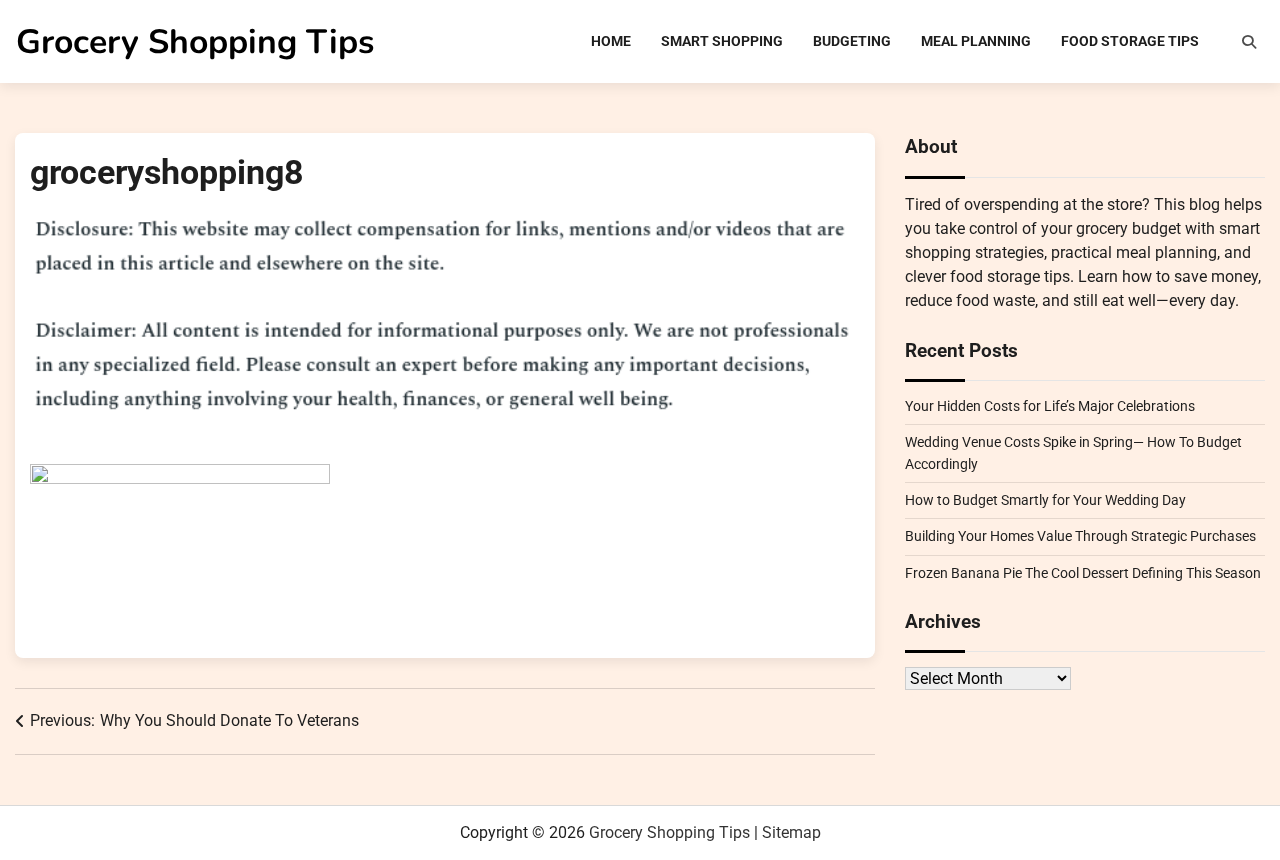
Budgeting (852, 41)
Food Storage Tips (1130, 41)
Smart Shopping (722, 41)
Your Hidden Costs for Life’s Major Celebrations (1050, 406)
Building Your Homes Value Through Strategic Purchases (1080, 536)
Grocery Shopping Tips (195, 42)
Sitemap (791, 832)
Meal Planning (976, 41)
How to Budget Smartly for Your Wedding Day (1045, 500)
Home (611, 41)
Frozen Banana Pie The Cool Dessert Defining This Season (1083, 573)
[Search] (1249, 42)
